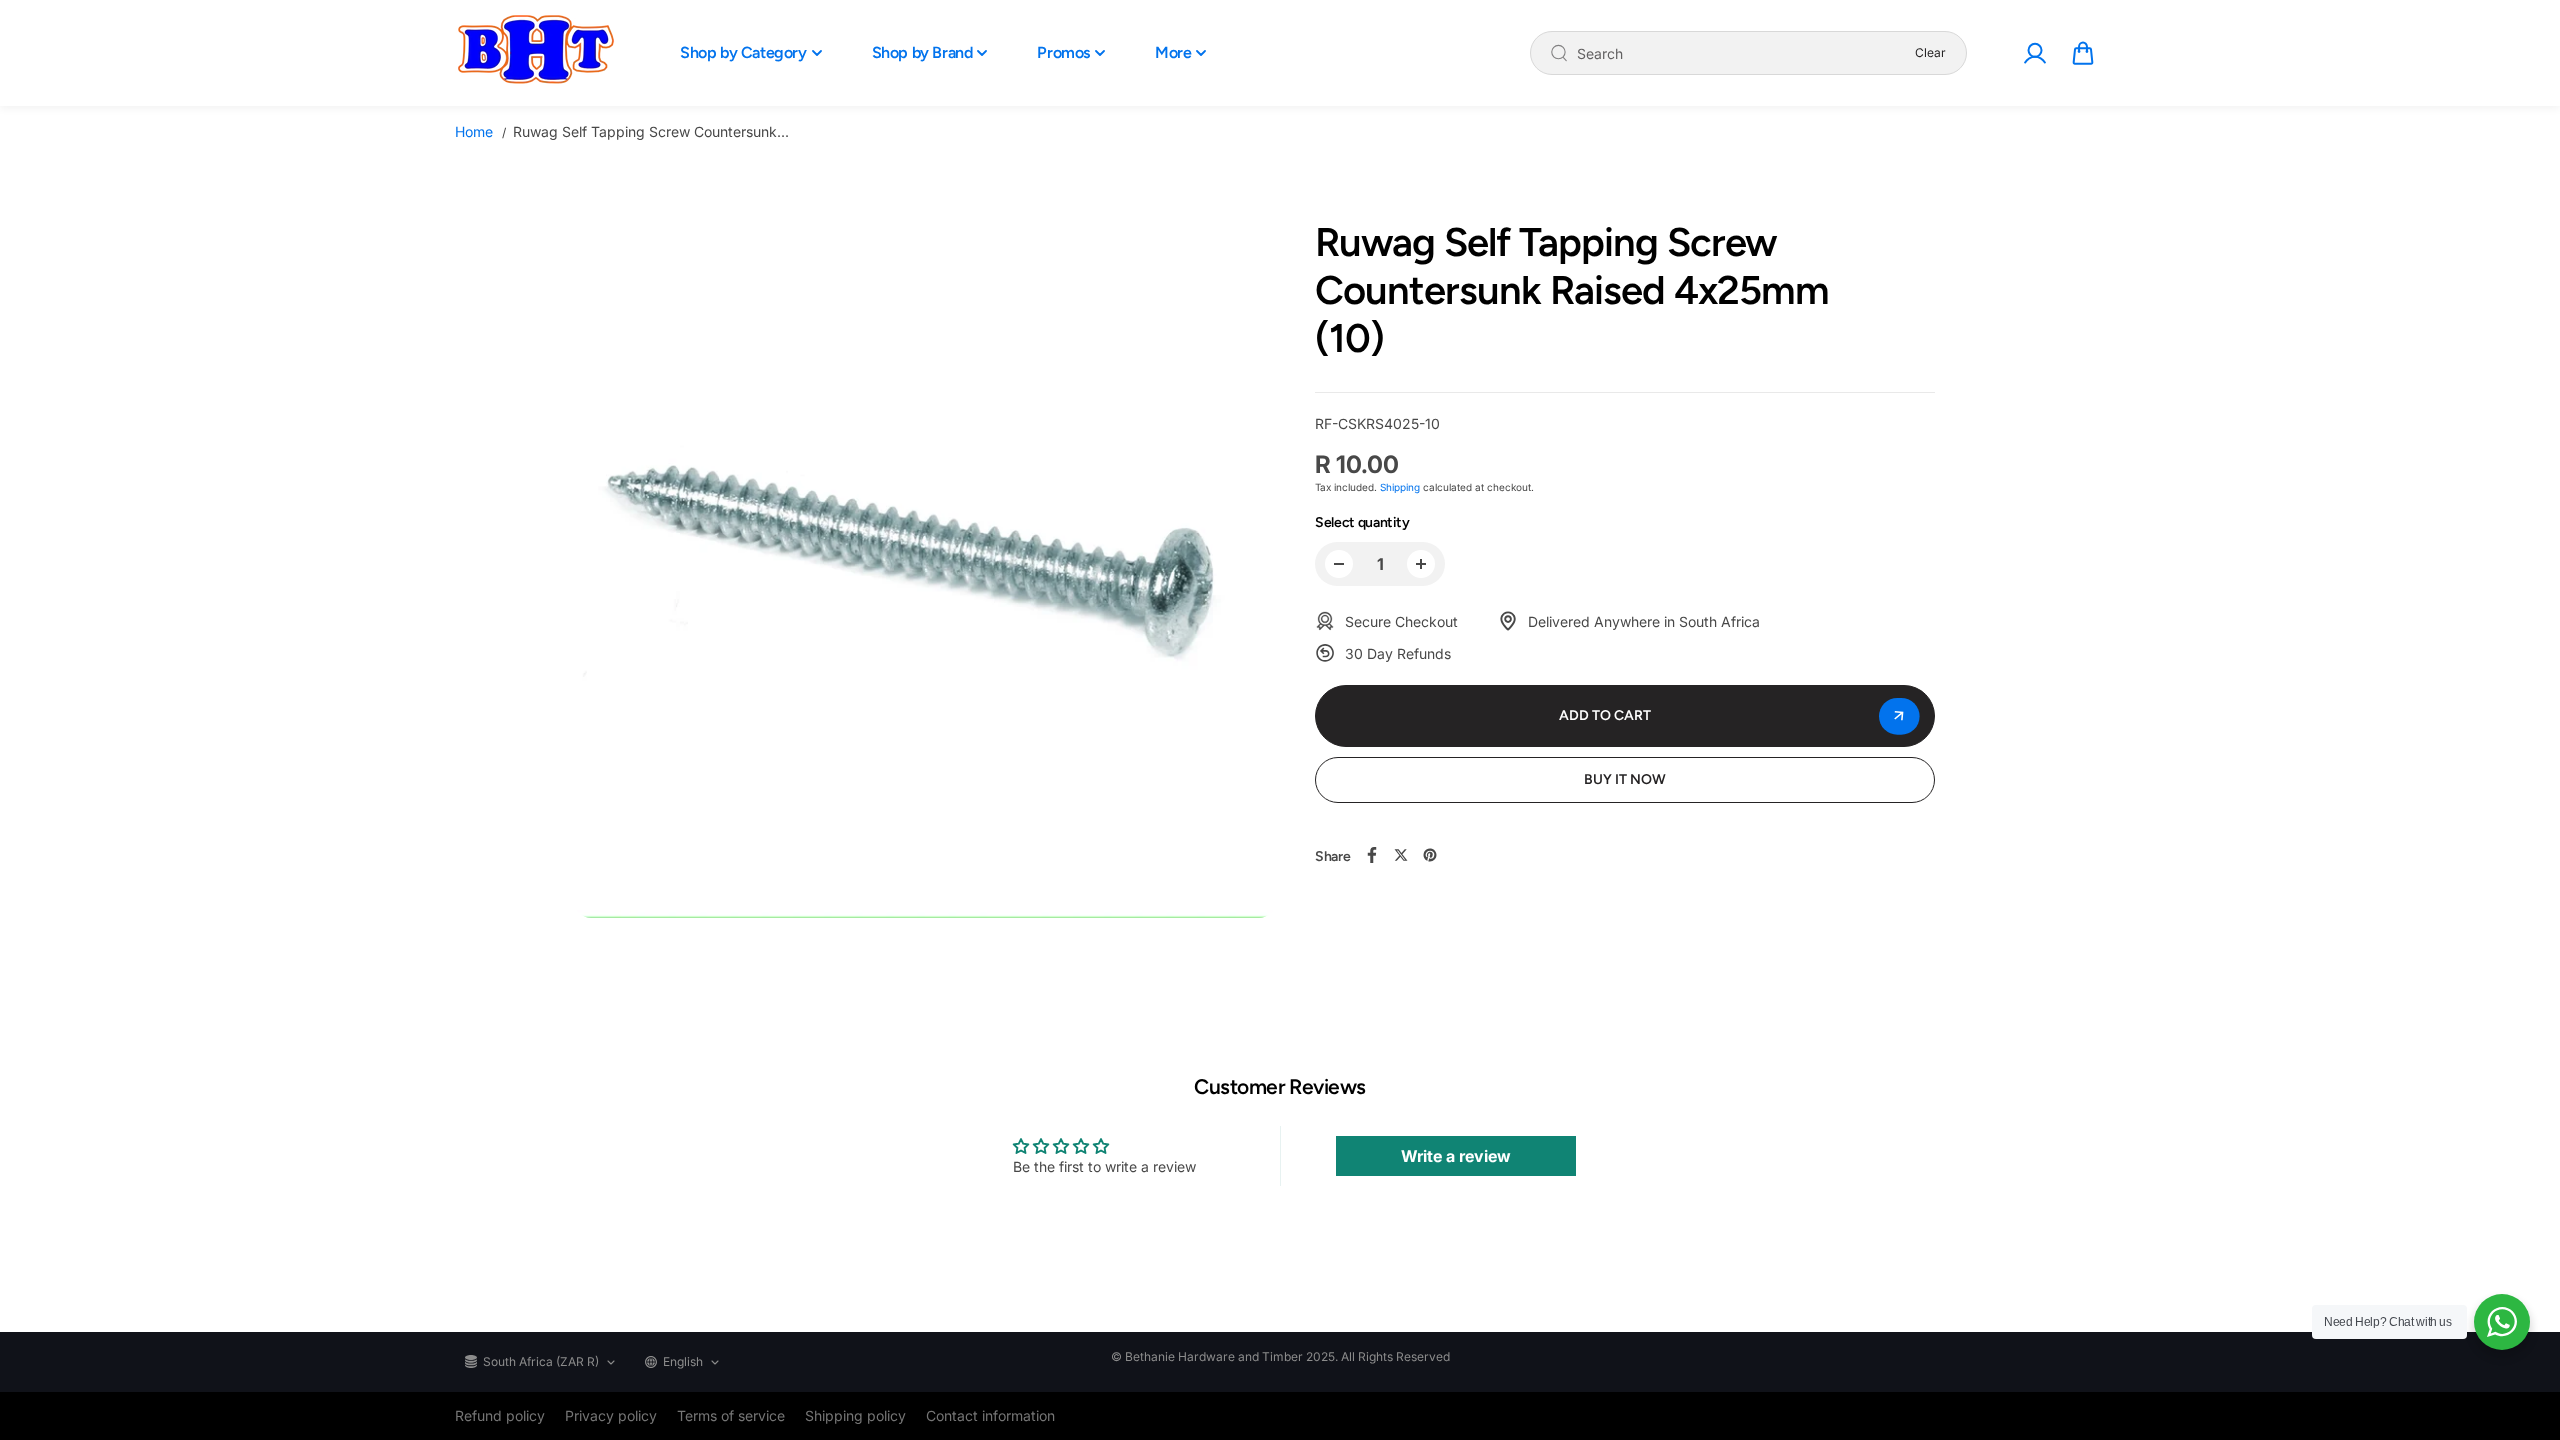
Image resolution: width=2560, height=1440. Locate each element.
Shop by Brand (922, 52)
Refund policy (500, 1415)
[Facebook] (1372, 855)
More (1173, 52)
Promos (1063, 52)
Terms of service (731, 1415)
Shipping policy (855, 1415)
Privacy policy (611, 1415)
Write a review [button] (1456, 1156)
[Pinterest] (1430, 855)
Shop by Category (743, 52)
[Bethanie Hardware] (535, 53)
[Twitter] (1401, 855)
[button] (2083, 53)
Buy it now (1625, 779)
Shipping (1400, 487)
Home (474, 131)
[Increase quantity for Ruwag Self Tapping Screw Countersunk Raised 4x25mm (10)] (1421, 564)
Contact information (990, 1415)
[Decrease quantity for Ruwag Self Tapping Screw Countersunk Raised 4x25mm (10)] (1339, 564)
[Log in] (2034, 53)
